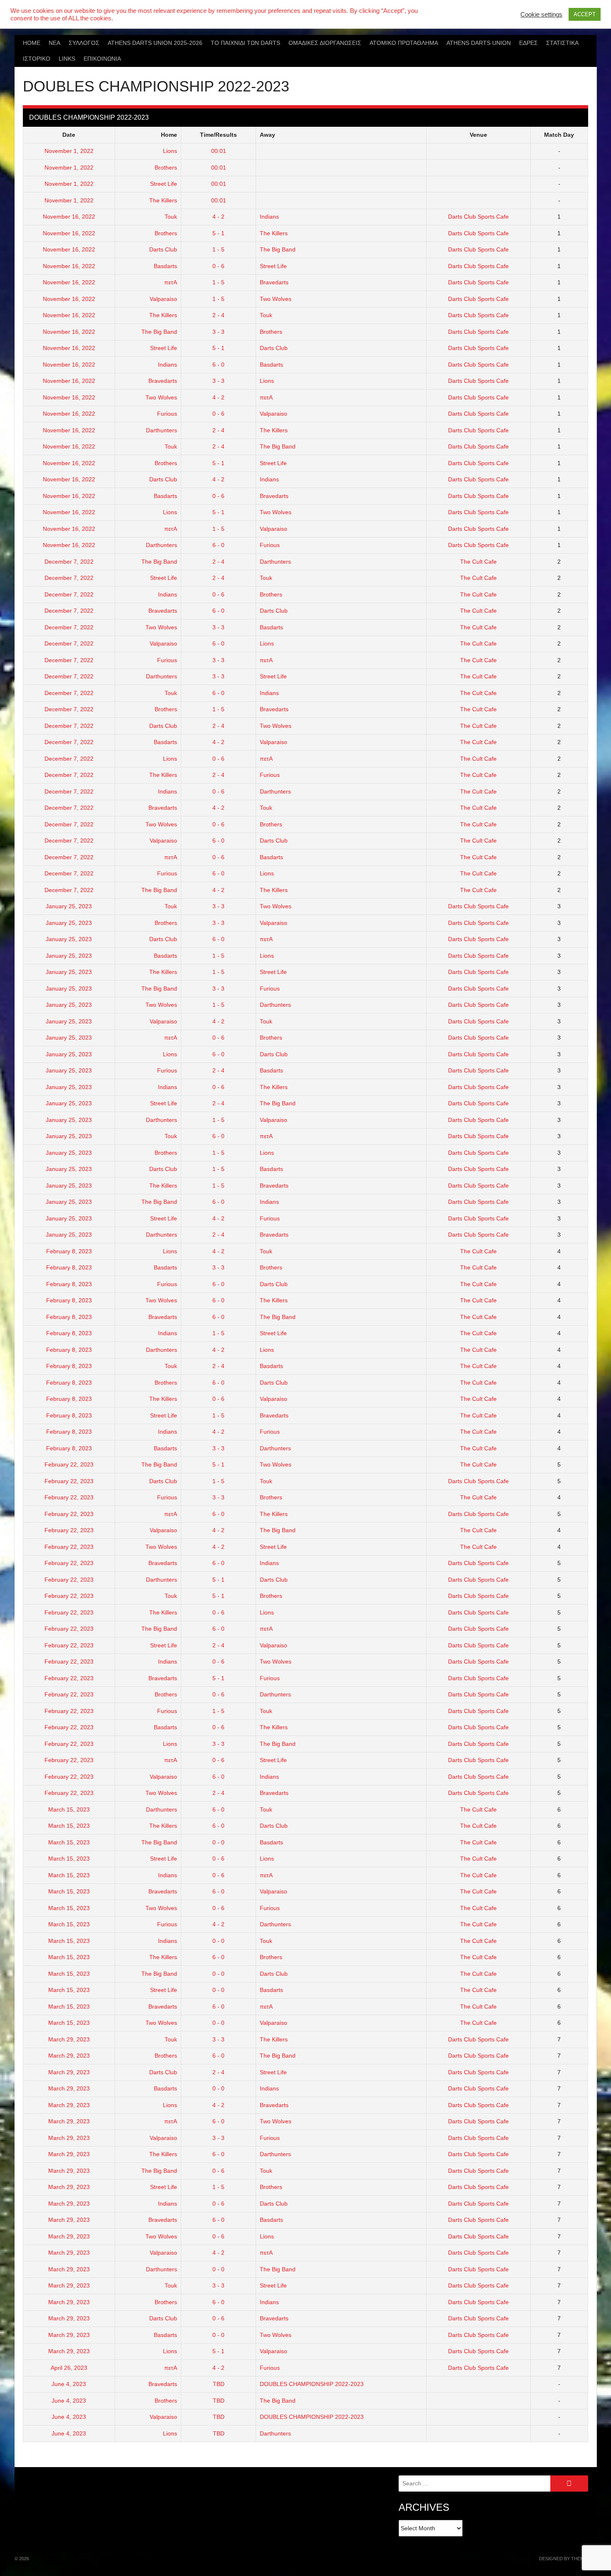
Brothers (166, 168)
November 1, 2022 (69, 151)
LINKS (67, 59)
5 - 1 (218, 233)
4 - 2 (218, 217)
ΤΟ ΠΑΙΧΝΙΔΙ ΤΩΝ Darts (245, 43)
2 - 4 (218, 315)
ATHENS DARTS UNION (479, 43)
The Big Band (278, 249)
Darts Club (163, 249)
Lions (170, 151)
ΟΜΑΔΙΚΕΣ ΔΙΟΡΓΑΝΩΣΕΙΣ (325, 43)
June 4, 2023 (69, 2384)
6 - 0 (218, 365)
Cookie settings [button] (541, 14)
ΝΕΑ (54, 43)
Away (267, 135)
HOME (32, 43)
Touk (171, 217)
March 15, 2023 (69, 1809)
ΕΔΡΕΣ (528, 43)
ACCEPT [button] (585, 14)
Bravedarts (274, 282)
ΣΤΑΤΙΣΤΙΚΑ (562, 43)
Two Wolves (276, 299)
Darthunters (161, 430)
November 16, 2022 (69, 217)
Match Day (559, 135)
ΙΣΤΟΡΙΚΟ (37, 59)
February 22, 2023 (69, 1464)
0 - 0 (218, 1842)
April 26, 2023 (69, 2368)
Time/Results (218, 135)
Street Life (164, 184)
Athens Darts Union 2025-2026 (155, 43)
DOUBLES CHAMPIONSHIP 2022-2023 (312, 2384)
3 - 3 (218, 332)
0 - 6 (218, 266)
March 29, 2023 (69, 2039)
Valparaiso (163, 299)
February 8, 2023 (69, 1251)
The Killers (163, 200)
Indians (269, 217)
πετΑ (171, 282)
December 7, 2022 (69, 562)
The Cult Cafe (478, 562)
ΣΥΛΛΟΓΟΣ (84, 43)
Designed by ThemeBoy (568, 2559)
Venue (478, 135)
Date (69, 135)
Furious (167, 414)
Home (169, 135)
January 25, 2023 (69, 906)
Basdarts (165, 266)
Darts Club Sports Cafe (478, 217)
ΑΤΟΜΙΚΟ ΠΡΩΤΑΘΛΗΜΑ (404, 43)
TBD (219, 2384)
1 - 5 (218, 249)
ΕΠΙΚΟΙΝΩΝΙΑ (102, 59)
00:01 (219, 151)
